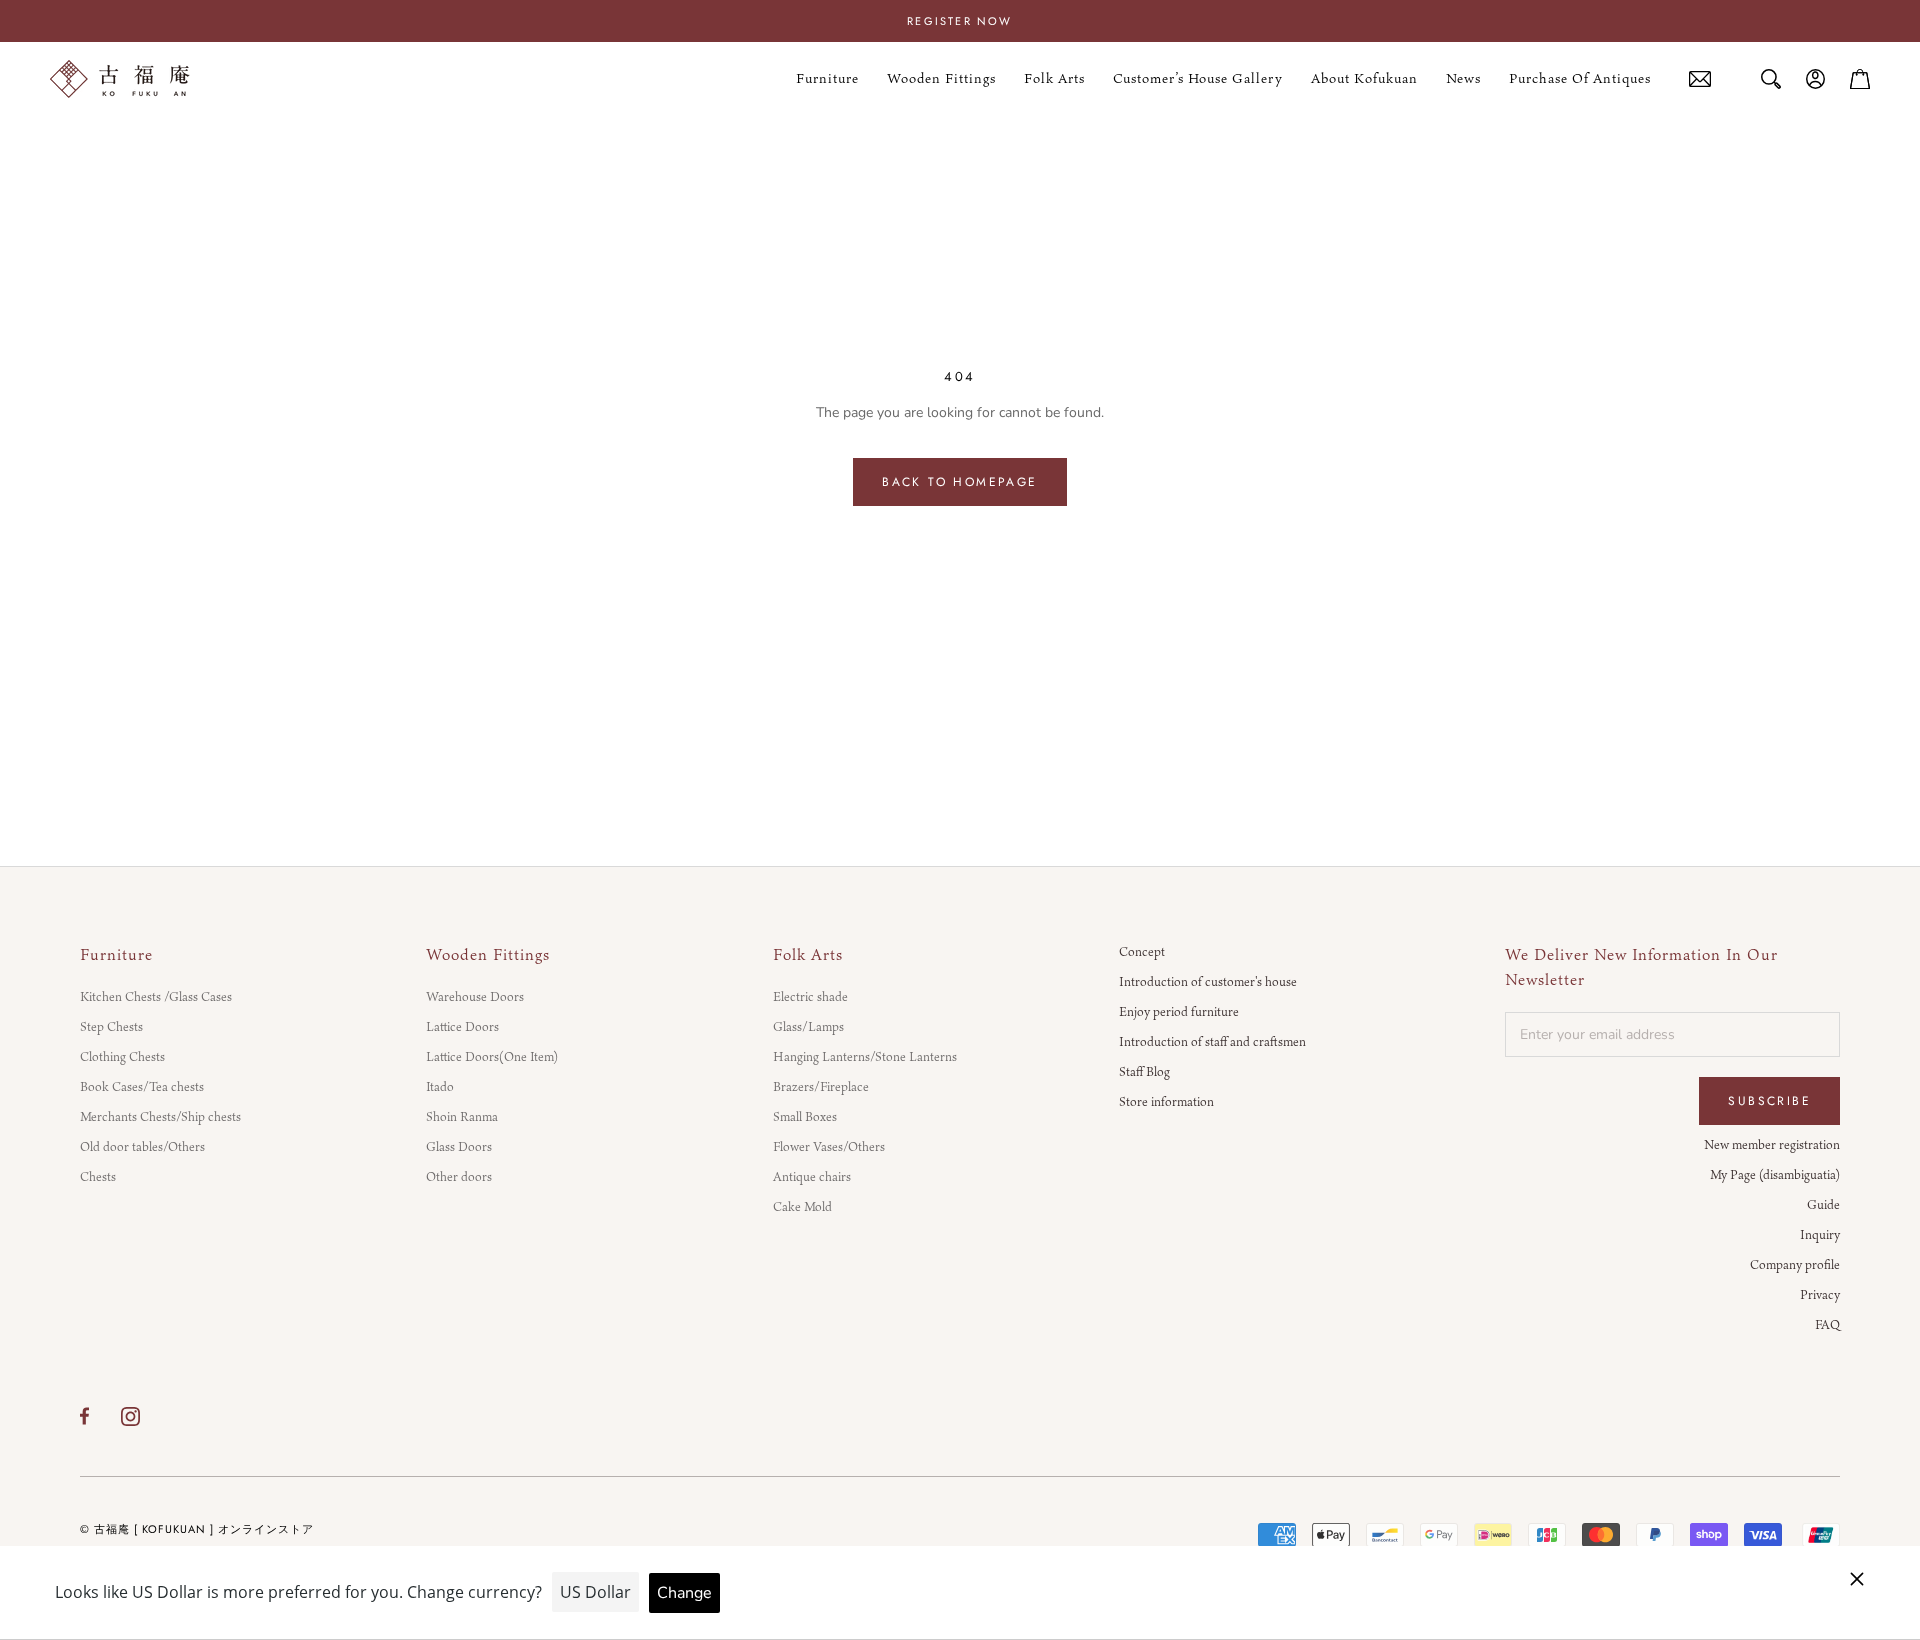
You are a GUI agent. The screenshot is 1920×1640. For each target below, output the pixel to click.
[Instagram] (130, 1416)
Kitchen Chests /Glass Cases (156, 996)
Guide (1823, 1204)
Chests (98, 1176)
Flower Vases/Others (829, 1146)
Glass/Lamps (808, 1026)
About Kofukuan (1364, 79)
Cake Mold (802, 1206)
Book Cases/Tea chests (142, 1086)
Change (684, 1593)
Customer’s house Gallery (1198, 79)
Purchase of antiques (1580, 79)
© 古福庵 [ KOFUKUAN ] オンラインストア (197, 1529)
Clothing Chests (122, 1056)
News (1463, 79)
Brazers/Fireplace (821, 1086)
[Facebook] (84, 1416)
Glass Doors (459, 1146)
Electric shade (810, 996)
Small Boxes (805, 1116)
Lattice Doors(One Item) (492, 1056)
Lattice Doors (462, 1026)
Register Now (959, 21)
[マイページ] (1816, 79)
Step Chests (111, 1026)
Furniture (827, 79)
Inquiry (1820, 1234)
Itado (440, 1086)
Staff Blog (1144, 1071)
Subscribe (1769, 1101)
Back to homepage (959, 482)
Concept (1142, 951)
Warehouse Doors (475, 996)
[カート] (1860, 79)
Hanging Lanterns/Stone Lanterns (865, 1056)
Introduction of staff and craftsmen (1212, 1041)
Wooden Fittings (941, 79)
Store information (1166, 1101)
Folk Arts (1054, 79)
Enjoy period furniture (1179, 1011)
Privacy (1820, 1294)
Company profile (1795, 1264)
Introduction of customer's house (1208, 981)
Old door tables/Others (142, 1146)
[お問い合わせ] (1700, 79)
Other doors (459, 1176)
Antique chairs (812, 1176)
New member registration (1772, 1144)
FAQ (1827, 1324)
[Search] (1771, 79)
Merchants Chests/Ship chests (160, 1116)
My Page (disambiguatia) (1775, 1174)
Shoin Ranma (462, 1116)
